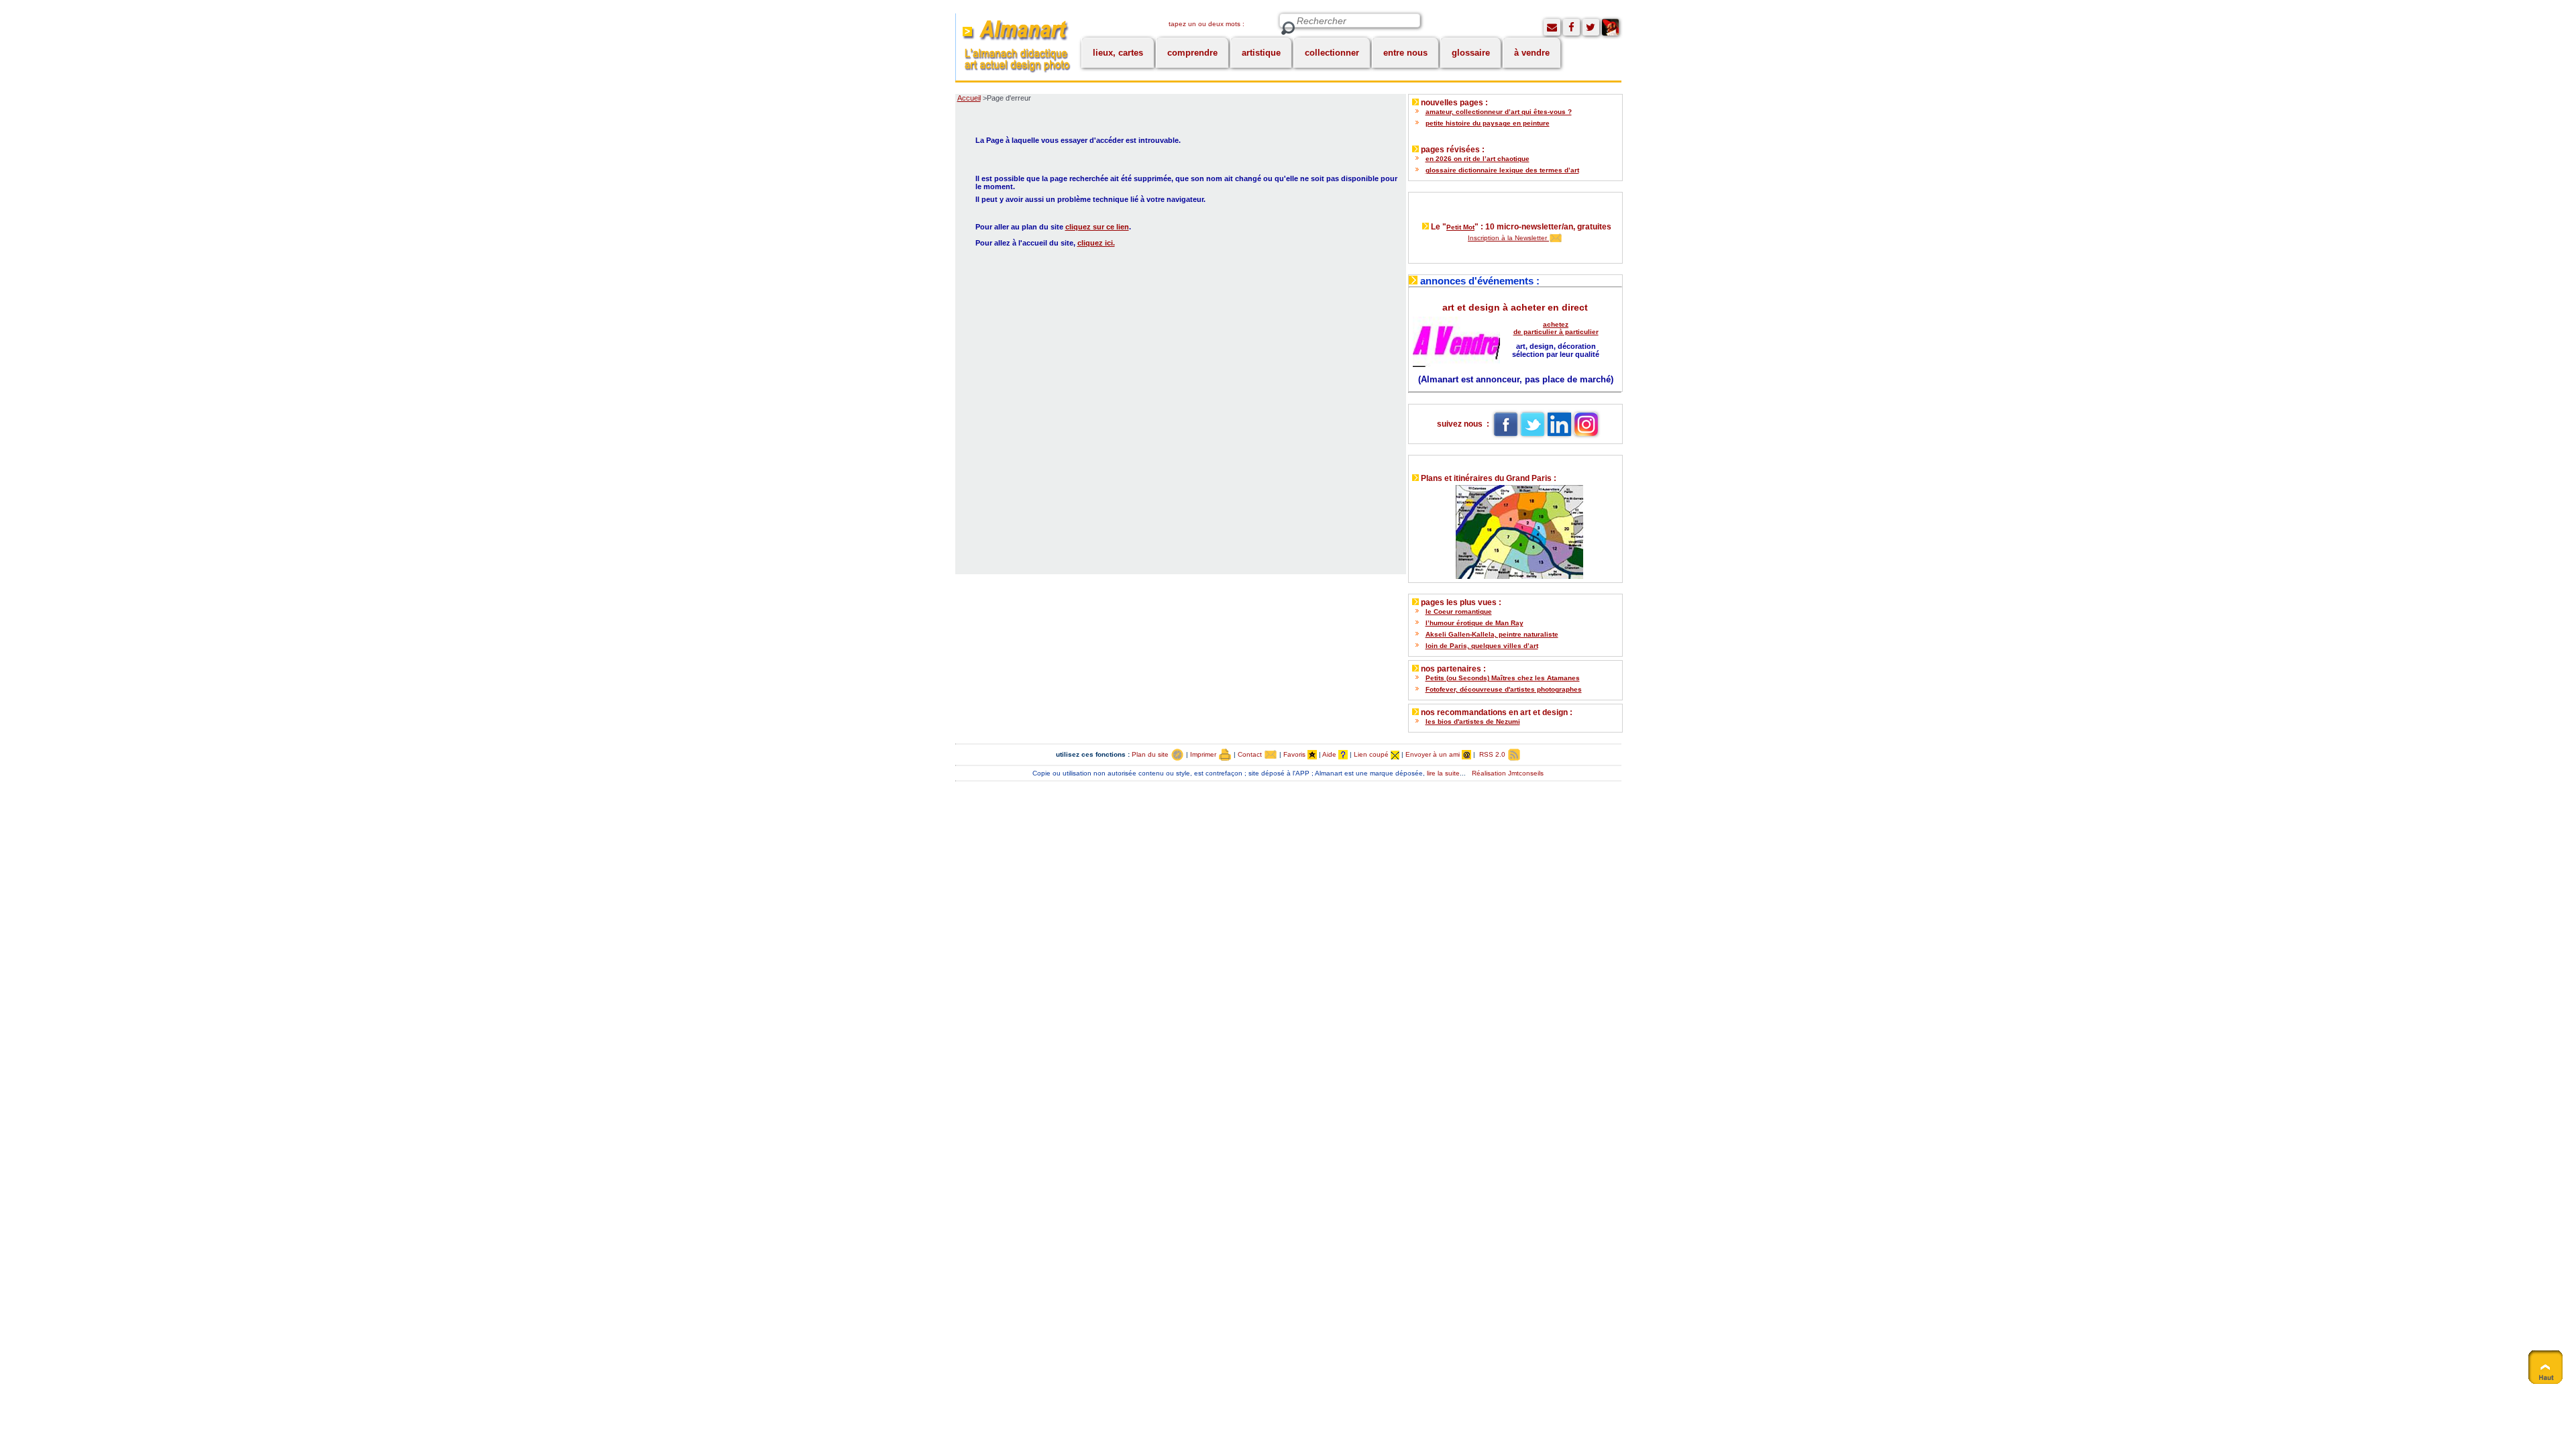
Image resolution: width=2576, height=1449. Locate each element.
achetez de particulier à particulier (1556, 328)
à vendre (1532, 53)
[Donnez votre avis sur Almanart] (1552, 27)
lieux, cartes (1118, 53)
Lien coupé (1372, 754)
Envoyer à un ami (1434, 754)
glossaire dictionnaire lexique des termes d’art (1502, 170)
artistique (1261, 53)
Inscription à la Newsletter (1508, 238)
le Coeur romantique (1459, 611)
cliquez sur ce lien (1097, 227)
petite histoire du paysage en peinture (1488, 123)
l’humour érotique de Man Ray (1474, 623)
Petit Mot (1460, 227)
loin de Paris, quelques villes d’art (1482, 646)
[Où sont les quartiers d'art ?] (1515, 529)
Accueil (969, 98)
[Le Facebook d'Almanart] (1571, 27)
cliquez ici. (1096, 243)
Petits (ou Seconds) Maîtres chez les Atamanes (1503, 678)
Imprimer (1204, 754)
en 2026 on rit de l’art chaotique (1478, 159)
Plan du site (1151, 754)
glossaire (1471, 53)
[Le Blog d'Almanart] (1610, 27)
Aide (1330, 754)
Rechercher (1288, 29)
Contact (1251, 754)
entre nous (1405, 53)
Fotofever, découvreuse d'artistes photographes (1504, 689)
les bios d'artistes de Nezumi (1473, 721)
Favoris (1295, 754)
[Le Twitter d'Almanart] (1591, 27)
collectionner (1332, 53)
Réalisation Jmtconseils (1508, 773)
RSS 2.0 (1492, 754)
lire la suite (1443, 773)
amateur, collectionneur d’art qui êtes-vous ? (1499, 112)
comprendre (1192, 53)
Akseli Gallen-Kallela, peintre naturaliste (1492, 634)
